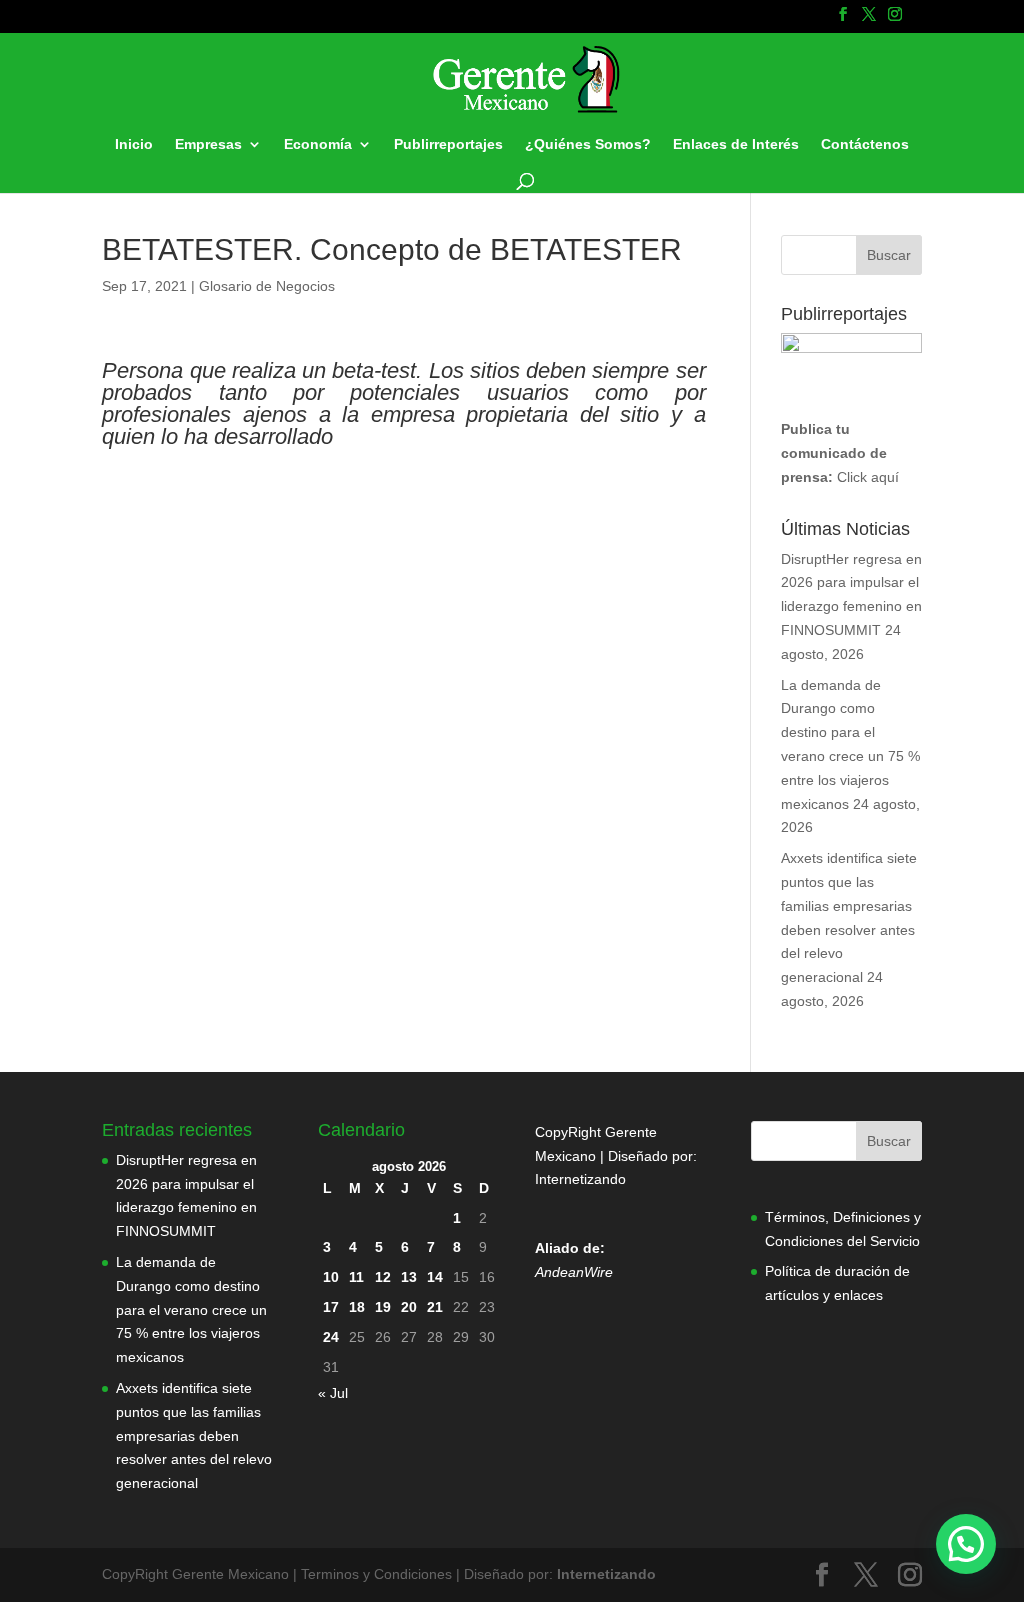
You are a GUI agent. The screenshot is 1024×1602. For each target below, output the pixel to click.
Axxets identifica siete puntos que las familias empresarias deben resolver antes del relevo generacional (194, 1435)
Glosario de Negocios (267, 286)
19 (383, 1307)
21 (435, 1307)
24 (331, 1337)
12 (383, 1277)
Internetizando (580, 1179)
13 (409, 1277)
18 (357, 1307)
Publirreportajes (448, 144)
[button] (966, 1544)
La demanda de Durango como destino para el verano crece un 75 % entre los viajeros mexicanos (191, 1309)
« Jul (333, 1393)
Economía (318, 144)
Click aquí (868, 477)
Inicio (134, 144)
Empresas (208, 144)
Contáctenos (865, 144)
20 (409, 1307)
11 (356, 1277)
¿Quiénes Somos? (588, 144)
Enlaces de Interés (736, 144)
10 (331, 1277)
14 (435, 1277)
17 (331, 1307)
